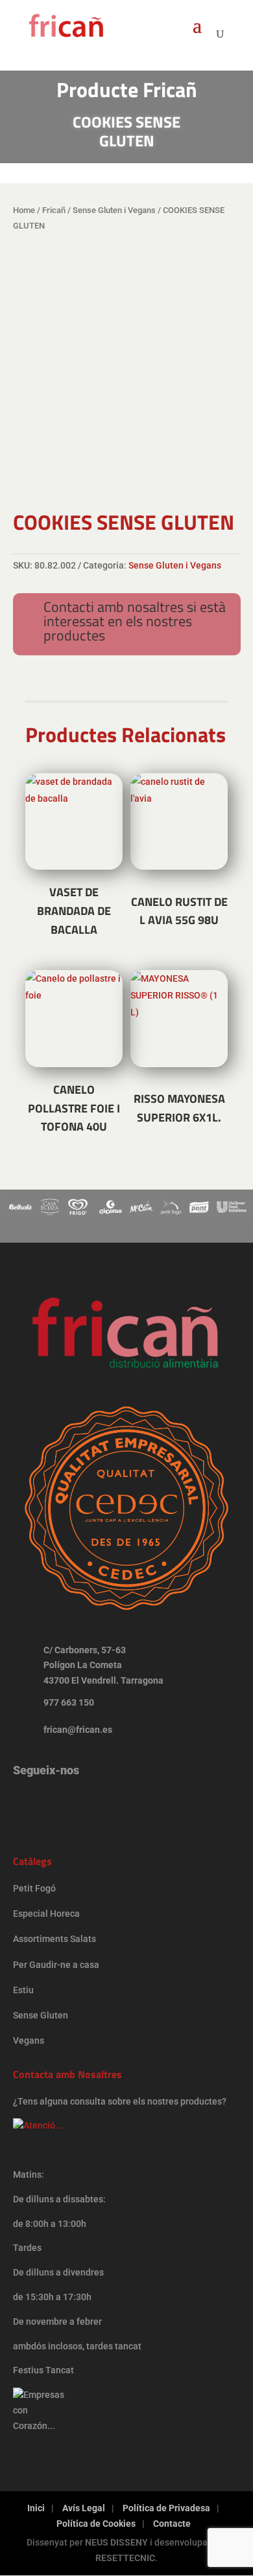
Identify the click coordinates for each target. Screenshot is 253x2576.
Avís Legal (84, 2508)
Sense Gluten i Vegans (114, 210)
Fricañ (54, 210)
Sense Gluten (42, 2015)
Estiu (23, 1990)
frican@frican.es (78, 1730)
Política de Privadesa (166, 2508)
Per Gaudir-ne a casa (56, 1965)
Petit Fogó (34, 1888)
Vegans (29, 2040)
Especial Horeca (46, 1914)
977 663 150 (69, 1702)
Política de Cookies (96, 2524)
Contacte (172, 2524)
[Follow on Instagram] (29, 1803)
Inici (36, 2508)
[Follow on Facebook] (69, 1803)
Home (24, 210)
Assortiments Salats (54, 1939)
